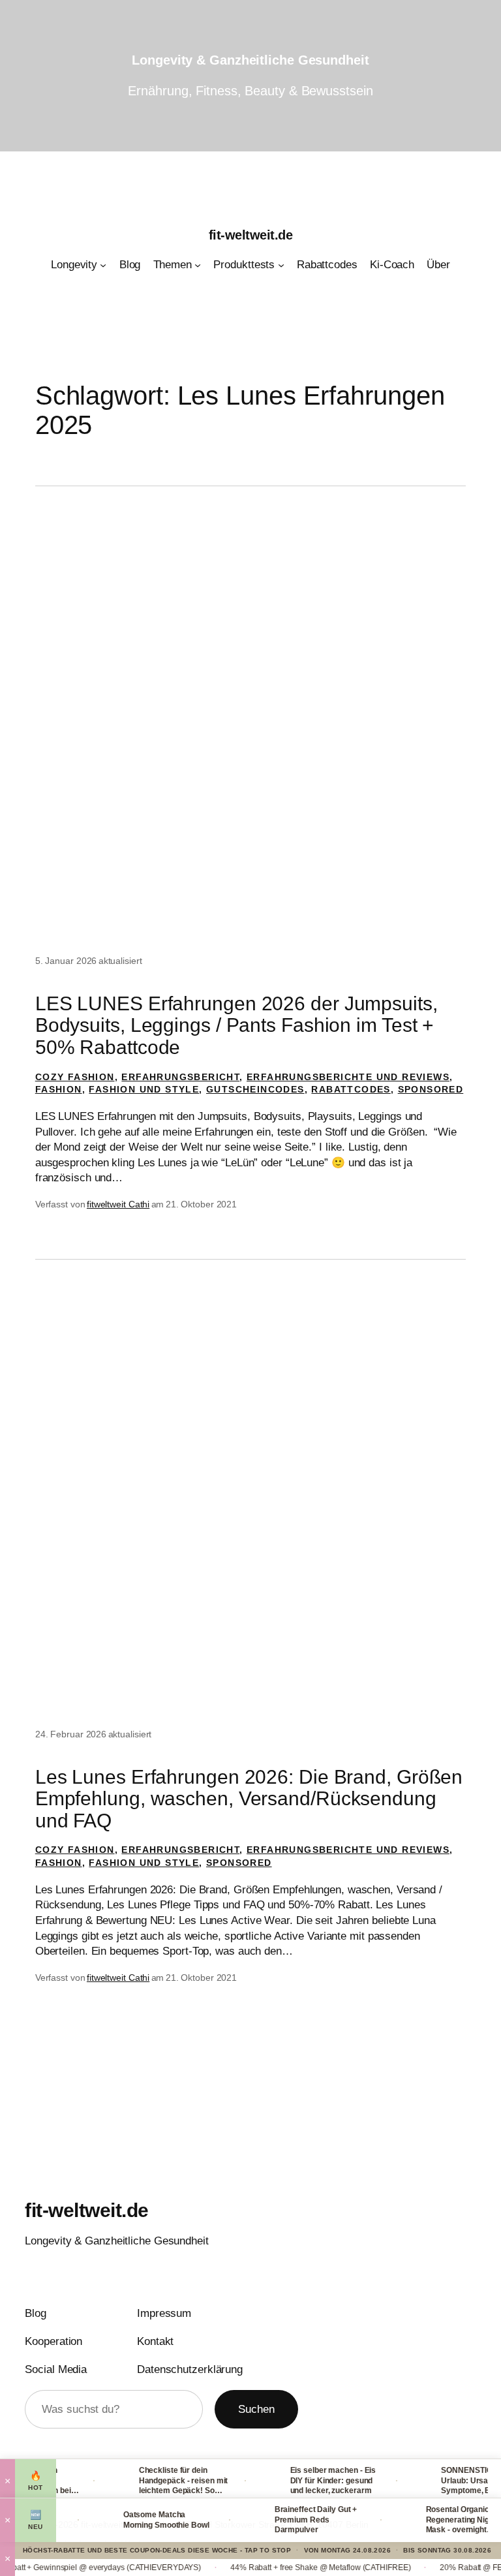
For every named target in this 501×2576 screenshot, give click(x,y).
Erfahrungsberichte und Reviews (348, 1077)
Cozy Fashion (75, 1077)
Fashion (59, 1089)
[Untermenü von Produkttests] (281, 265)
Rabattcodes (351, 1089)
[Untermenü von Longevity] (103, 265)
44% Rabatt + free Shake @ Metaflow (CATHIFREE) (284, 2568)
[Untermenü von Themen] (198, 265)
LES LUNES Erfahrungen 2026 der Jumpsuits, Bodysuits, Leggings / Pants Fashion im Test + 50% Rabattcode (236, 1025)
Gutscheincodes (255, 1089)
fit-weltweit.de (251, 235)
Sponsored (431, 1089)
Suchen (256, 2409)
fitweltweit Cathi (118, 1204)
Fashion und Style (144, 1089)
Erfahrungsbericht (180, 1077)
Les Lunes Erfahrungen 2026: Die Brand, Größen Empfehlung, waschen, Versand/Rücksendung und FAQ (249, 1799)
